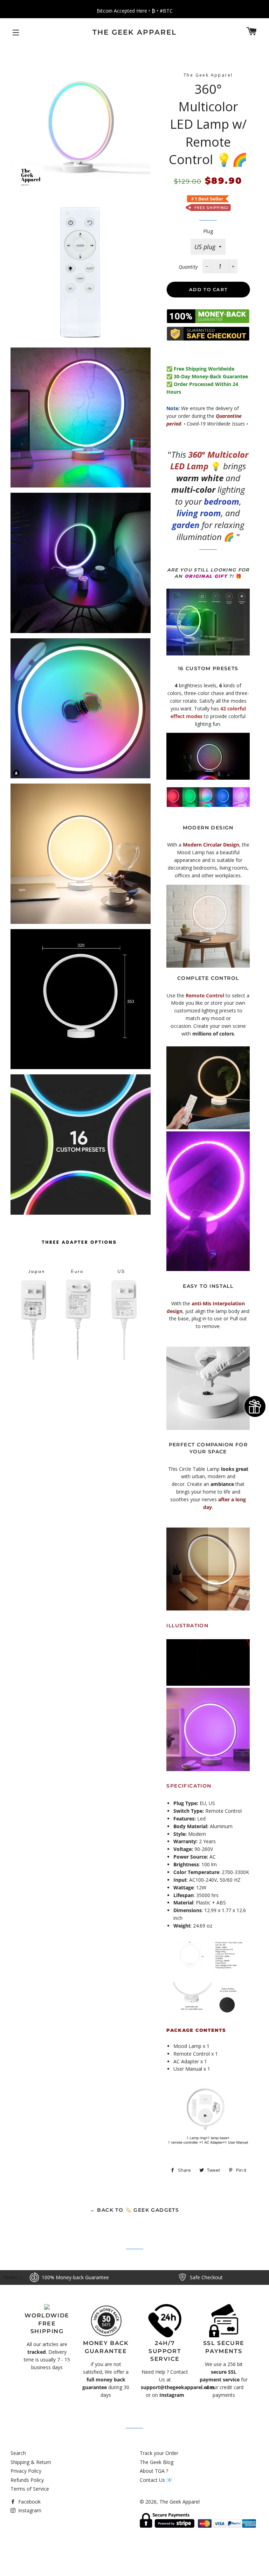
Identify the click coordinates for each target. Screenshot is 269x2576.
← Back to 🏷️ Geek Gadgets (135, 2210)
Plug (208, 231)
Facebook (29, 2502)
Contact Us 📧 (156, 2480)
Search (18, 2453)
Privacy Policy (26, 2471)
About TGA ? (154, 2471)
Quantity (188, 267)
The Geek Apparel (134, 32)
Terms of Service (30, 2489)
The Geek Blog (157, 2462)
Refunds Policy (27, 2480)
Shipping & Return (31, 2462)
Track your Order (159, 2453)
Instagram (29, 2510)
